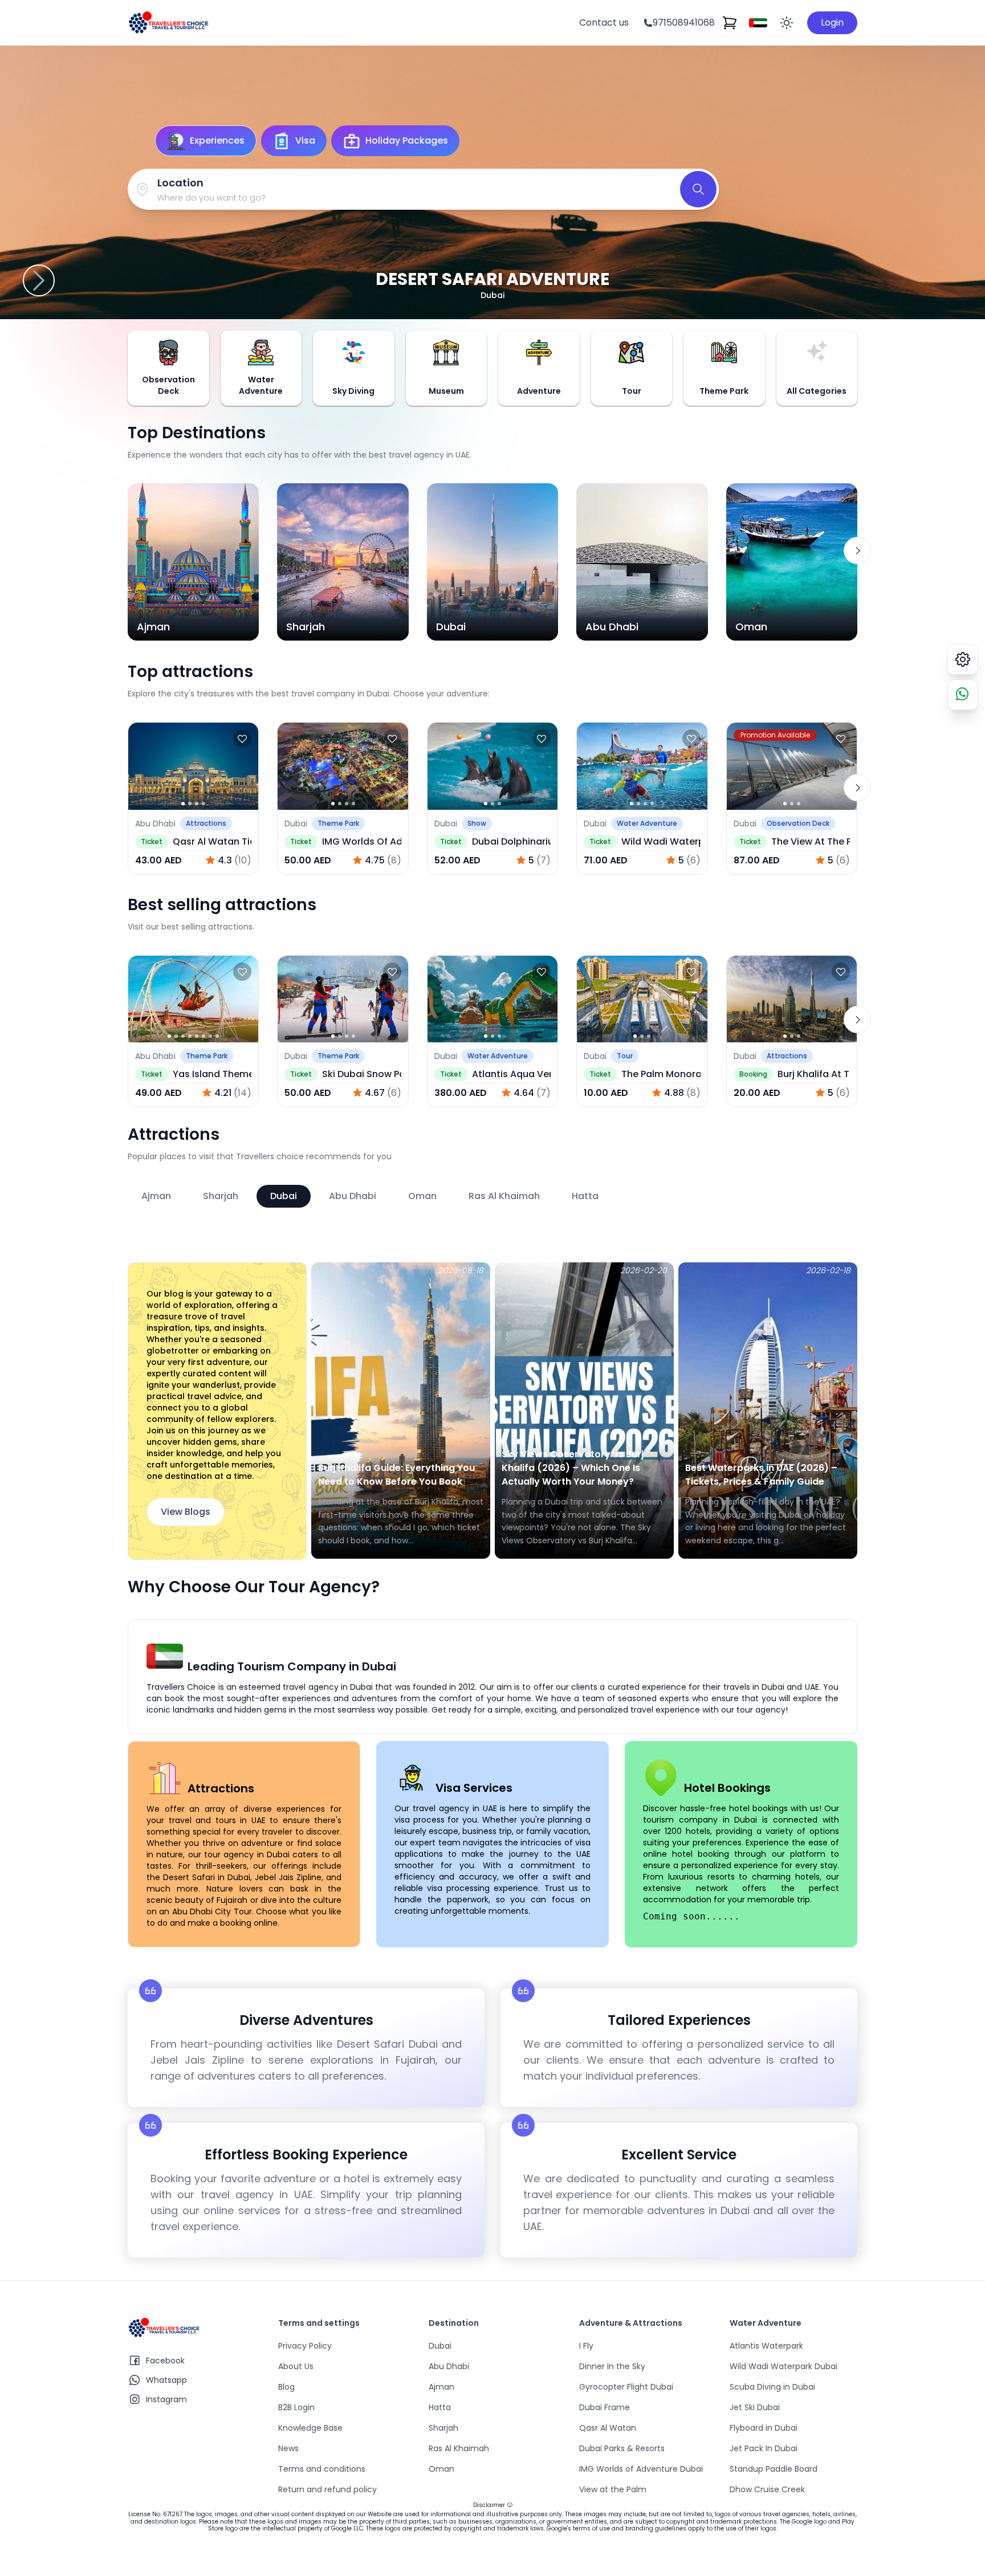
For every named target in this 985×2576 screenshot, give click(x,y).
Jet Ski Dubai (755, 2407)
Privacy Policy (305, 2346)
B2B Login (296, 2407)
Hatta (440, 2407)
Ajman (441, 2387)
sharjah (221, 1196)
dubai (284, 1196)
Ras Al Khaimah (459, 2448)
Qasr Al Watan (608, 2428)
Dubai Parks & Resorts (622, 2448)
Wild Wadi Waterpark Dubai (783, 2366)
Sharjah (443, 2428)
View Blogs (186, 1512)
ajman (156, 1196)
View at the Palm (613, 2489)
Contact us (604, 23)
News (288, 2448)
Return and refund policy (327, 2489)
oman (422, 1196)
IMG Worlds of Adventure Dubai (641, 2469)
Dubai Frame (605, 2407)
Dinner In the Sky (612, 2366)
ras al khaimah (504, 1196)
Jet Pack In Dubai (764, 2448)
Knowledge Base (310, 2428)
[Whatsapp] (963, 695)
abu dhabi (353, 1196)
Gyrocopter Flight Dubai (626, 2387)
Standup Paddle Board (774, 2469)
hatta (585, 1196)
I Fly (586, 2346)
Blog (286, 2387)
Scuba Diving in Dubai (772, 2387)
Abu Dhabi (449, 2366)
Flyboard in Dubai (764, 2428)
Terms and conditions (322, 2469)
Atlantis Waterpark (766, 2346)
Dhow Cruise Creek (767, 2489)
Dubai (440, 2346)
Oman (441, 2469)
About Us (296, 2366)
